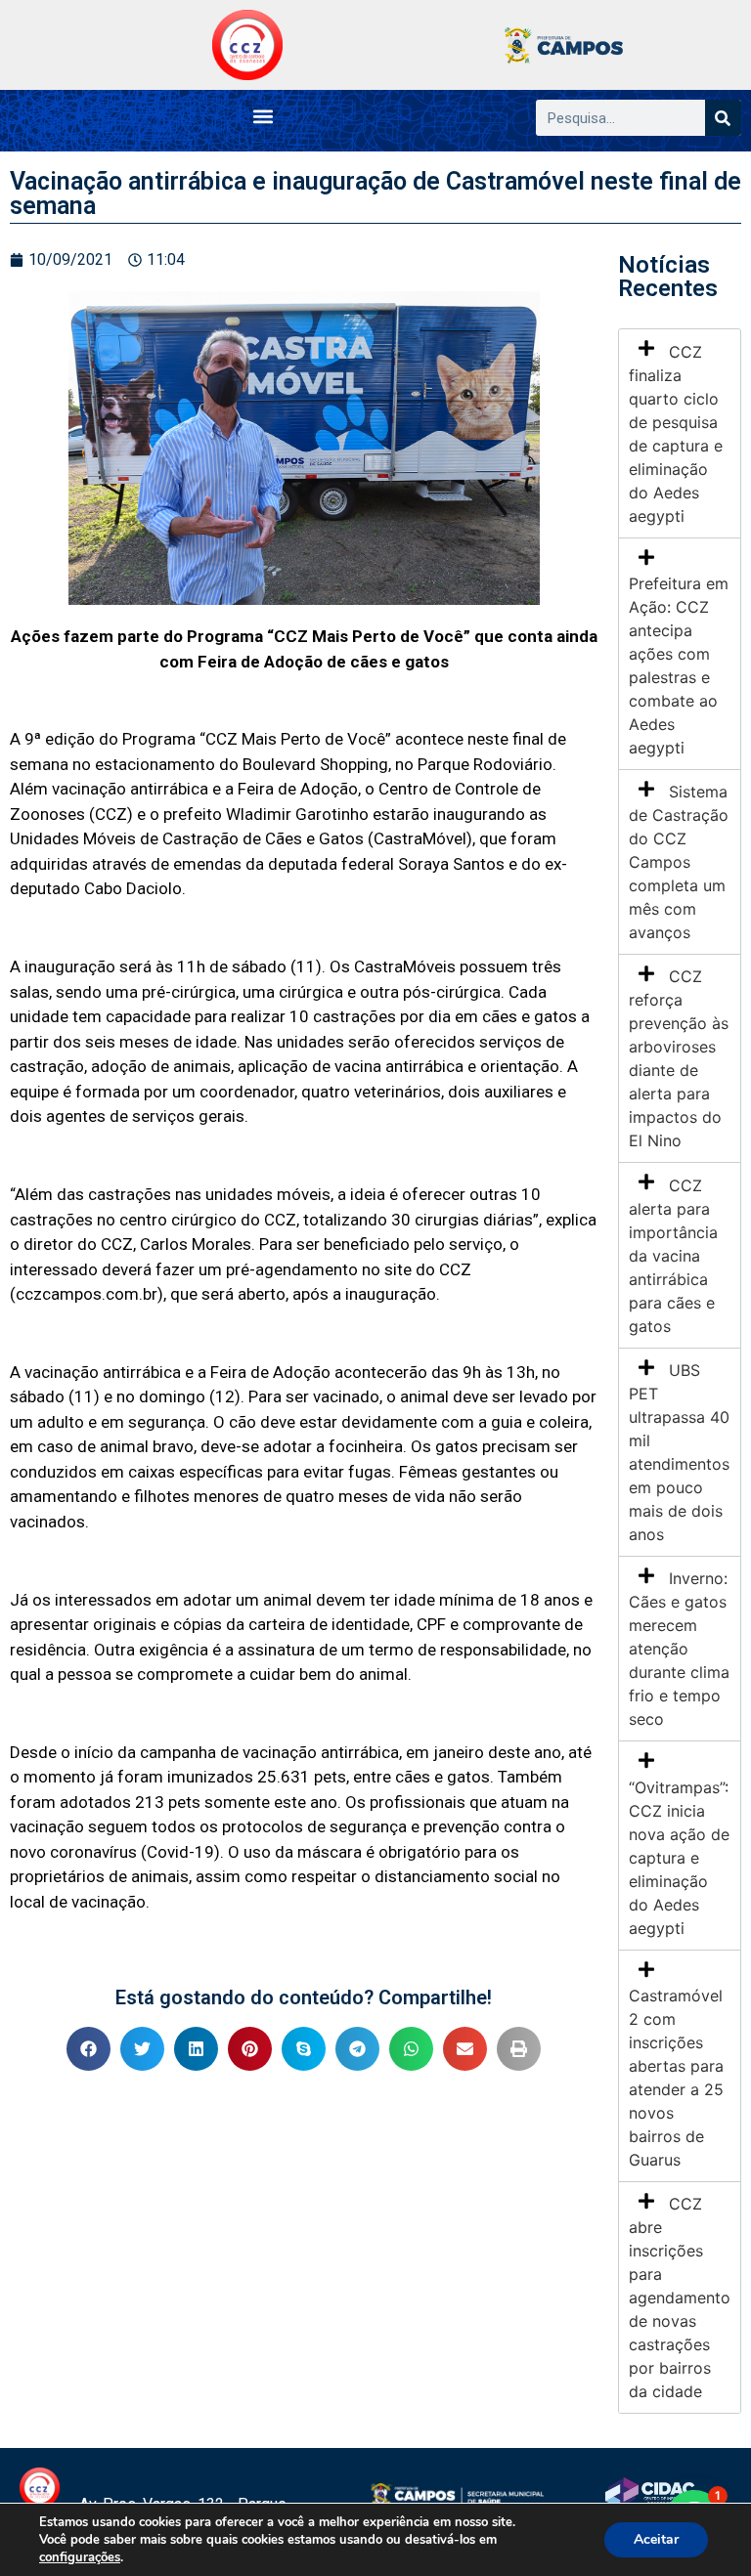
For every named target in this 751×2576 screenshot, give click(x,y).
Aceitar (656, 2539)
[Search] (723, 118)
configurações (80, 2557)
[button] (263, 116)
